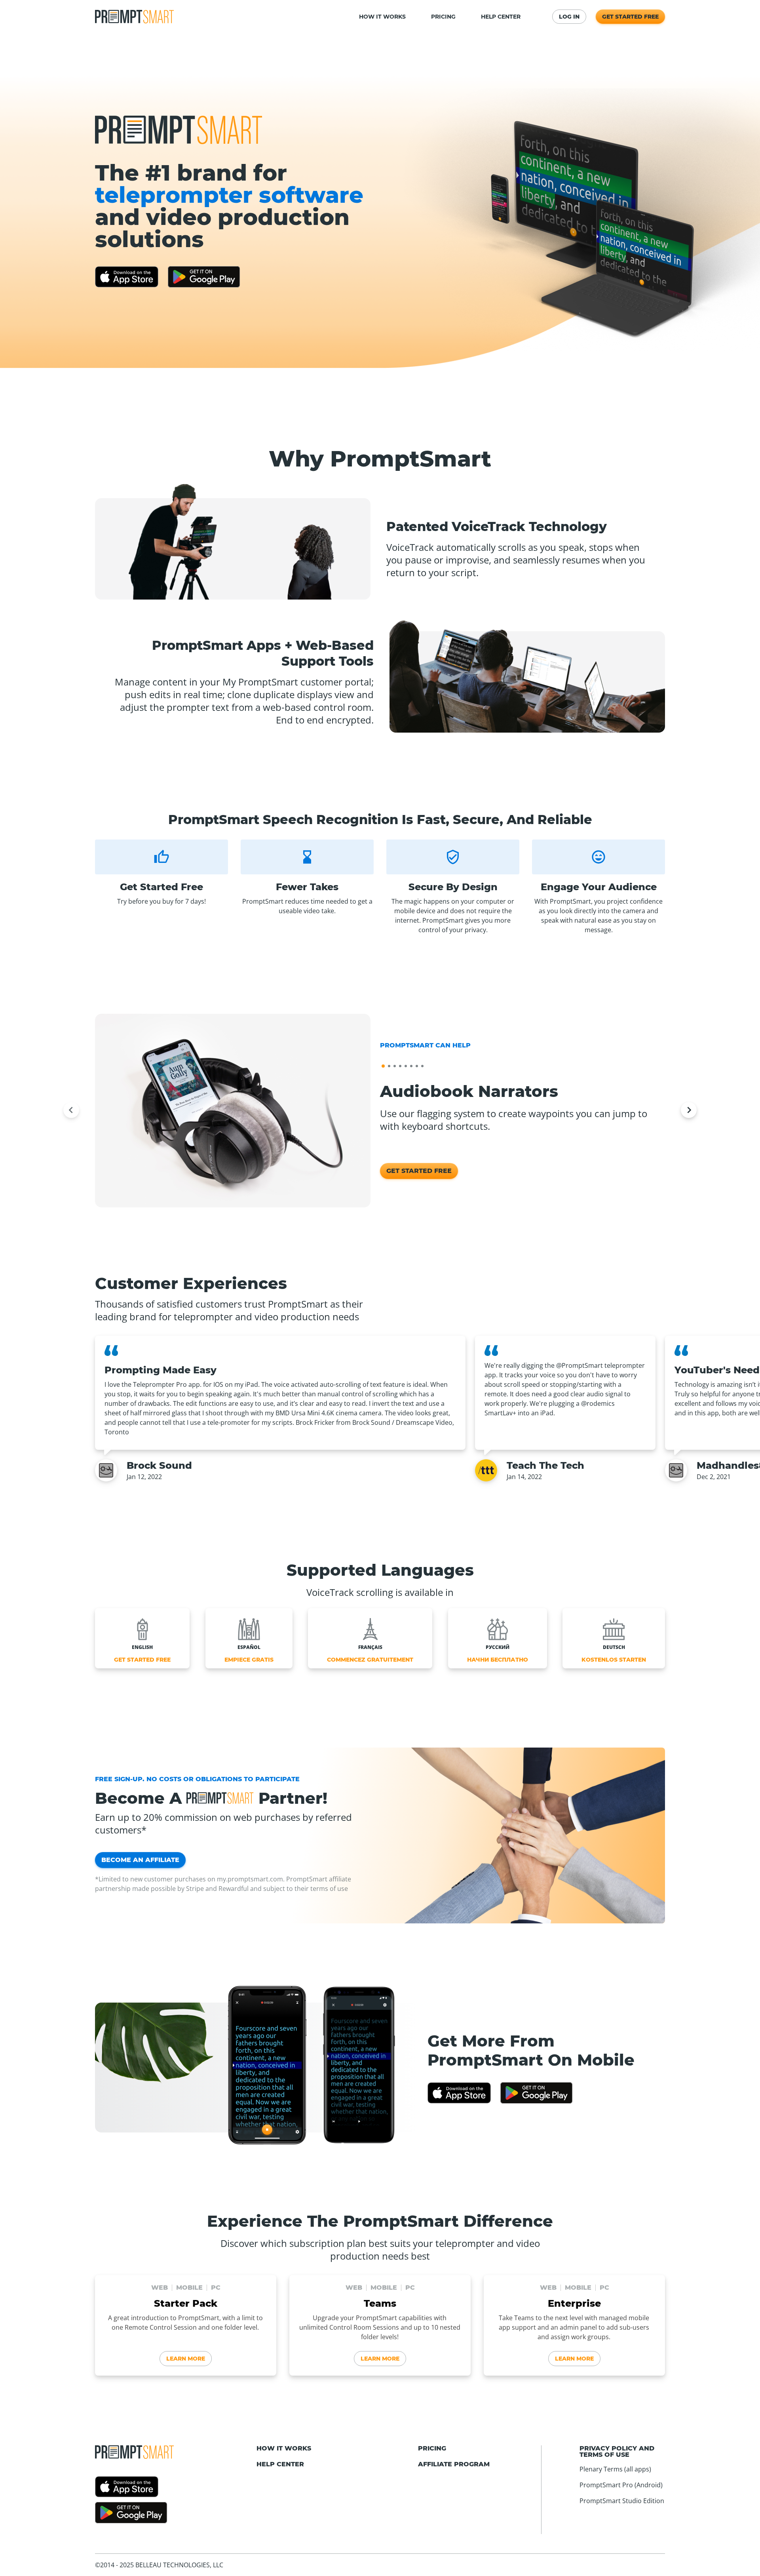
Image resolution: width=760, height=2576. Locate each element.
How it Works (284, 2448)
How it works (382, 17)
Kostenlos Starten (614, 1660)
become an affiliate (140, 1860)
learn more (186, 2359)
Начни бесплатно (498, 1660)
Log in (569, 17)
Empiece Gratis (249, 1660)
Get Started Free (630, 17)
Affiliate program (454, 2464)
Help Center (501, 17)
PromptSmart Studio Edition (622, 2501)
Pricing (443, 17)
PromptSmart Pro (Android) (621, 2485)
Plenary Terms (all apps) (615, 2469)
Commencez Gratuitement (370, 1660)
